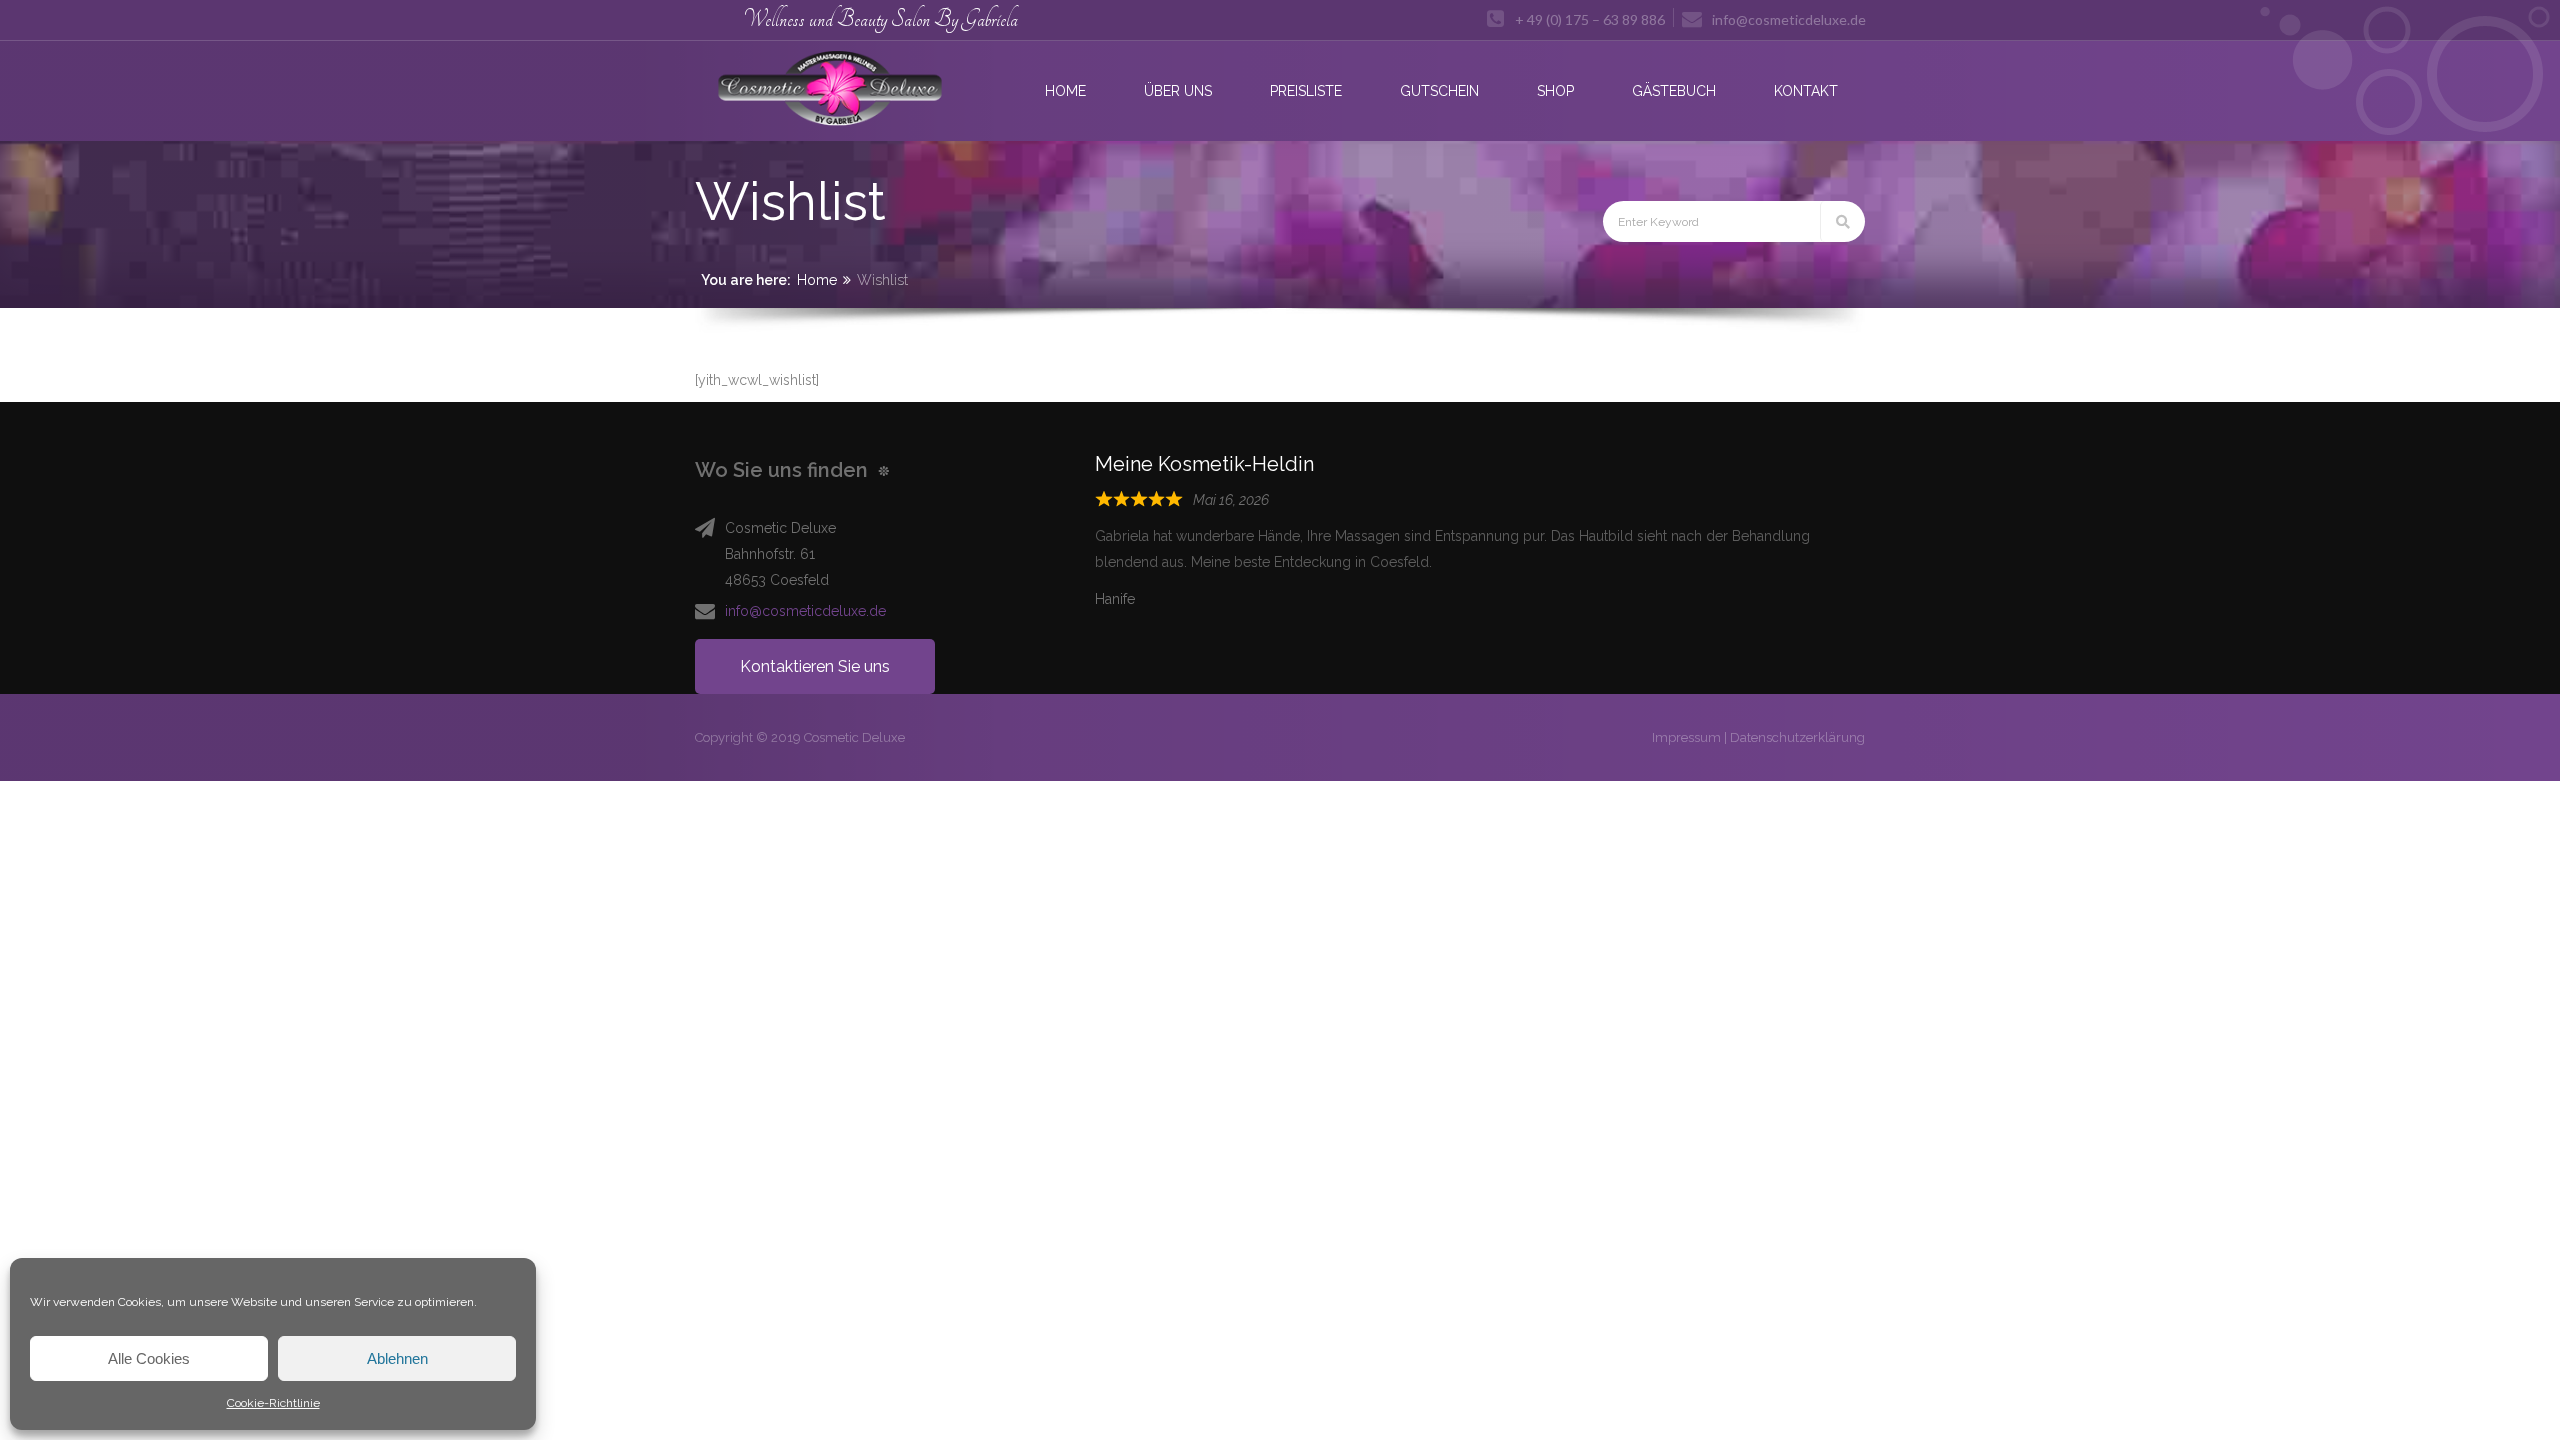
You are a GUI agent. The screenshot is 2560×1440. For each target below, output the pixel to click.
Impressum (1686, 737)
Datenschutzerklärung (1797, 737)
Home (817, 280)
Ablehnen (397, 1358)
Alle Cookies (149, 1358)
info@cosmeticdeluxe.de (805, 611)
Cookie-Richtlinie (273, 1403)
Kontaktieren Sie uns (815, 666)
